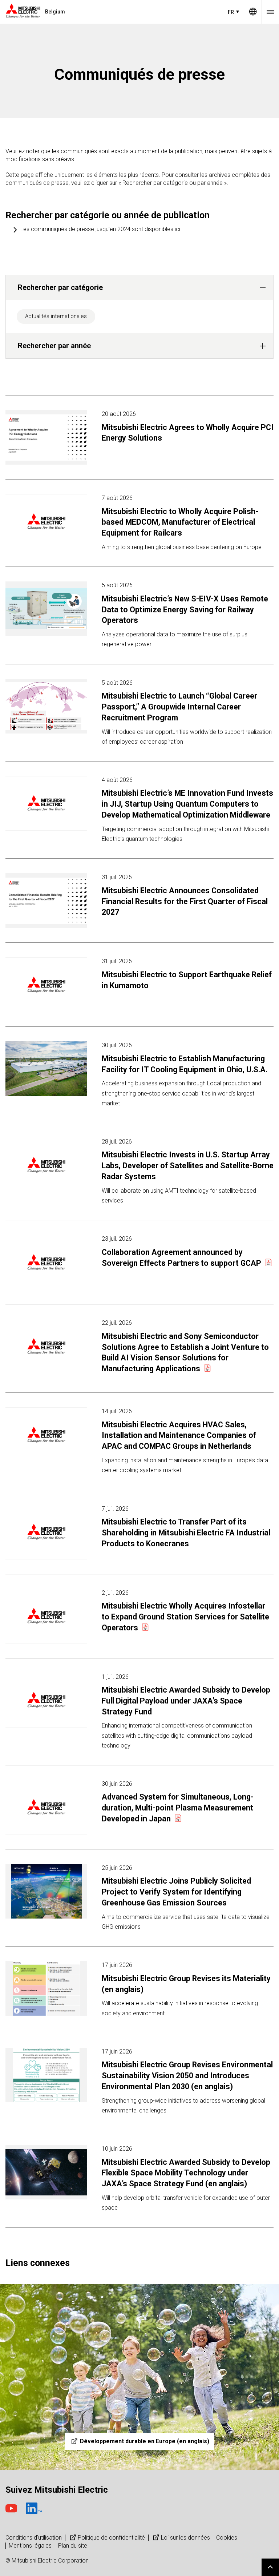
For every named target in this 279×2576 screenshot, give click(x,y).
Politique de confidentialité (111, 2538)
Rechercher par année (54, 346)
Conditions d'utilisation (34, 2538)
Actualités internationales (56, 316)
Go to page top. (270, 2567)
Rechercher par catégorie (60, 287)
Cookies (227, 2538)
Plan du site (73, 2546)
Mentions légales (30, 2546)
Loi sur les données (185, 2538)
